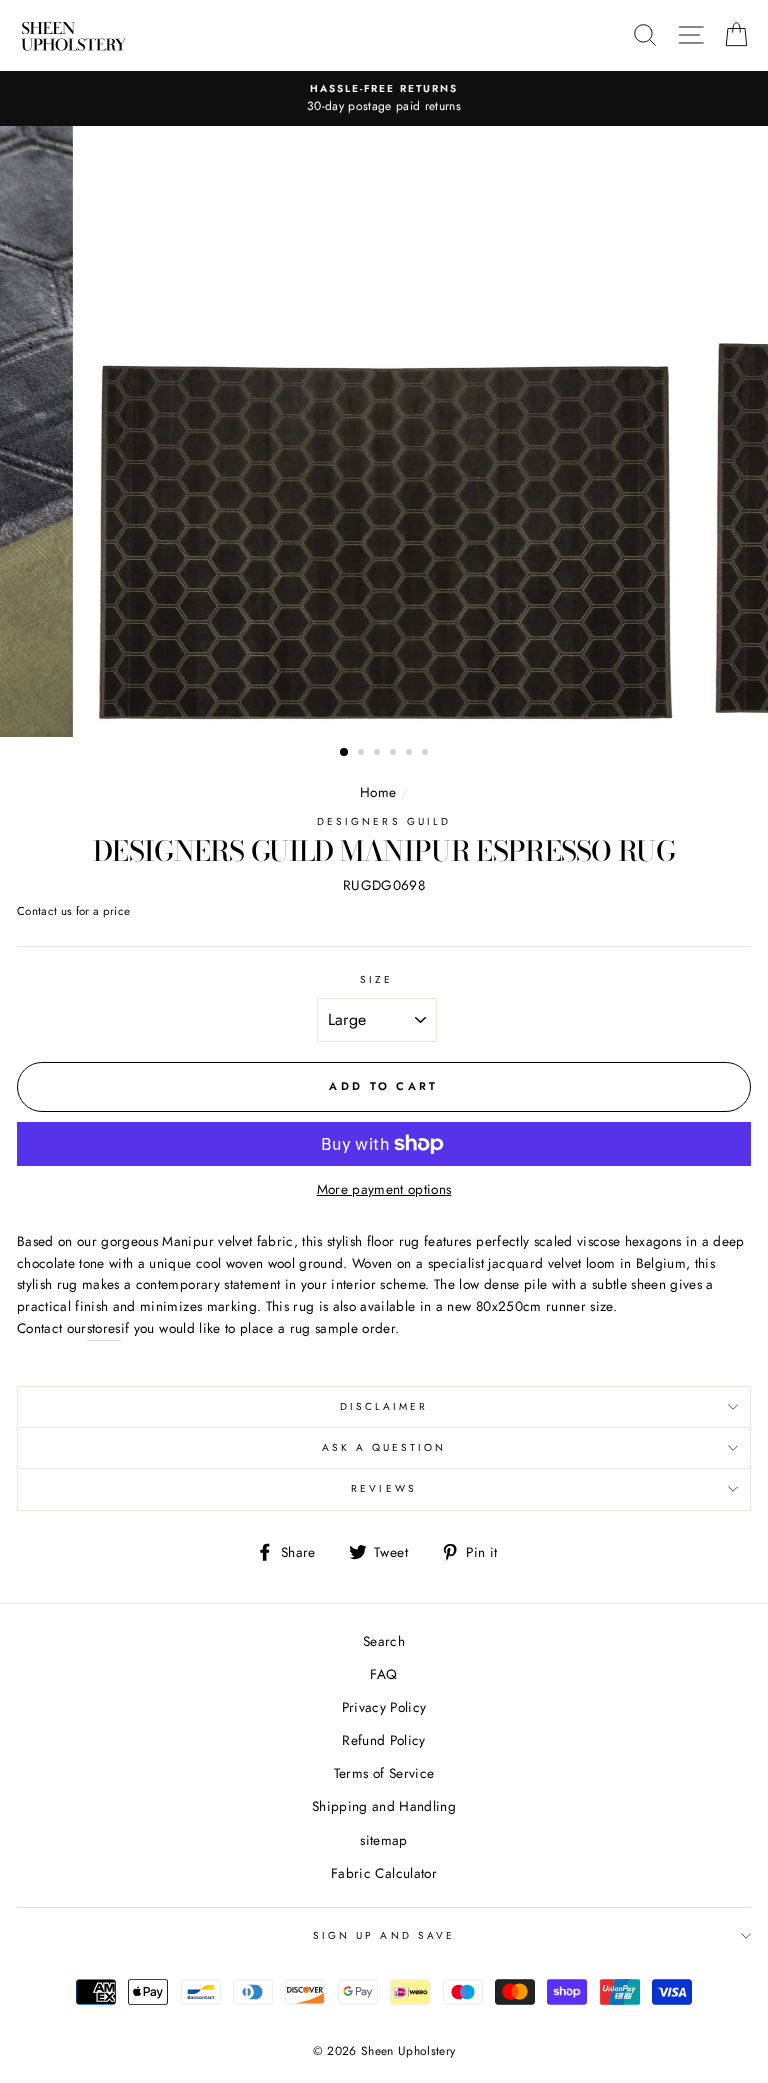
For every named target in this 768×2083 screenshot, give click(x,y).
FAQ (383, 1674)
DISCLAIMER (384, 1406)
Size (376, 979)
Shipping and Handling (384, 1806)
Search (384, 1641)
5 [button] (411, 754)
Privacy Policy (384, 1707)
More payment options (384, 1189)
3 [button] (379, 754)
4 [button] (395, 754)
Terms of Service (384, 1773)
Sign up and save (384, 1935)
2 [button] (363, 754)
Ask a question (384, 1447)
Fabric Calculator (384, 1873)
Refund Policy (383, 1740)
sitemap (383, 1840)
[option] (384, 99)
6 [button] (427, 754)
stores (104, 1328)
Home (378, 792)
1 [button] (345, 753)
